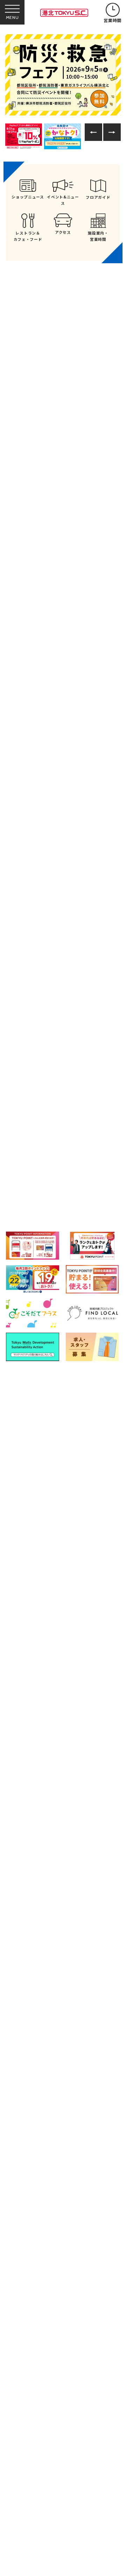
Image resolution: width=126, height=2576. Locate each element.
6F (29, 1150)
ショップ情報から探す (101, 1062)
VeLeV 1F (38, 1179)
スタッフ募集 (29, 1664)
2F (108, 1092)
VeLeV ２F (96, 1179)
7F (68, 1150)
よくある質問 (29, 1617)
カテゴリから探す (63, 1062)
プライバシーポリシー (84, 1634)
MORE (63, 627)
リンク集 (24, 1634)
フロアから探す (25, 1060)
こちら (41, 1712)
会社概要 (24, 1650)
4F (68, 1121)
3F (29, 1121)
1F (68, 1092)
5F (108, 1121)
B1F (29, 1092)
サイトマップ (73, 1617)
